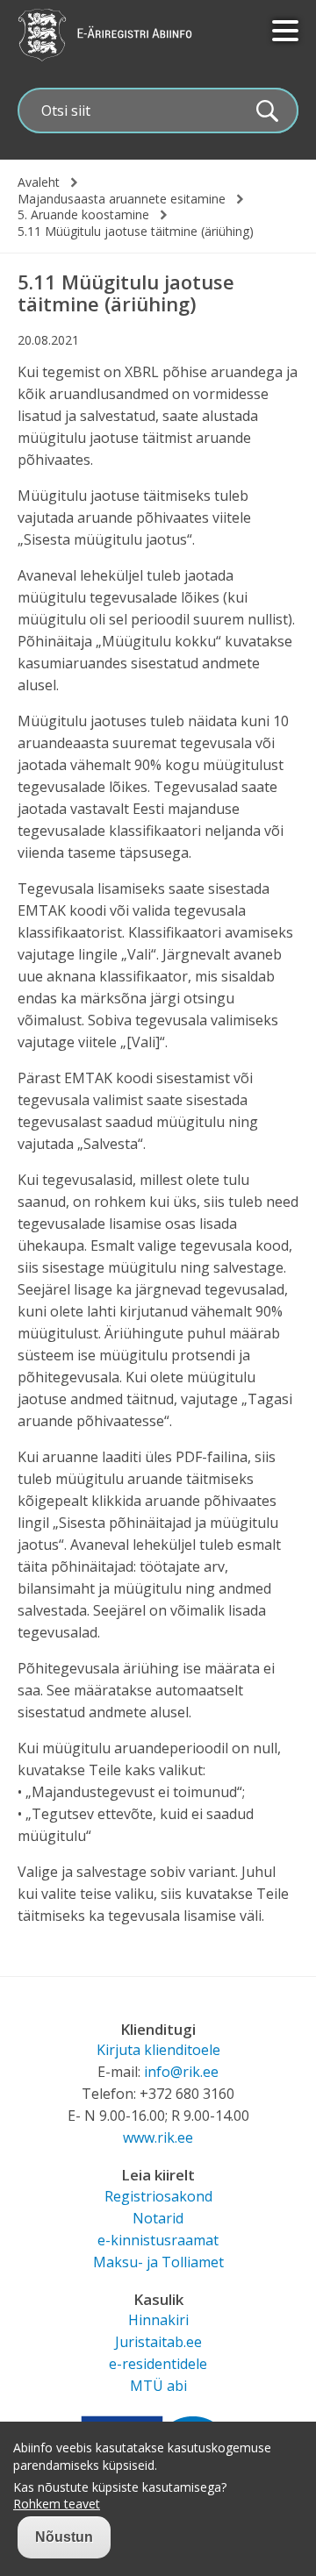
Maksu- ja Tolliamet (158, 2262)
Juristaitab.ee (158, 2342)
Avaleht (39, 182)
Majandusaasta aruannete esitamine (122, 199)
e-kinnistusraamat (158, 2240)
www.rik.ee (158, 2137)
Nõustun (64, 2537)
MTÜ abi (158, 2386)
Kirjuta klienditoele (158, 2050)
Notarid (158, 2218)
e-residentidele (158, 2364)
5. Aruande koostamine (83, 215)
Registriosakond (158, 2196)
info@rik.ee (181, 2072)
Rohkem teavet (57, 2504)
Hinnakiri (158, 2320)
